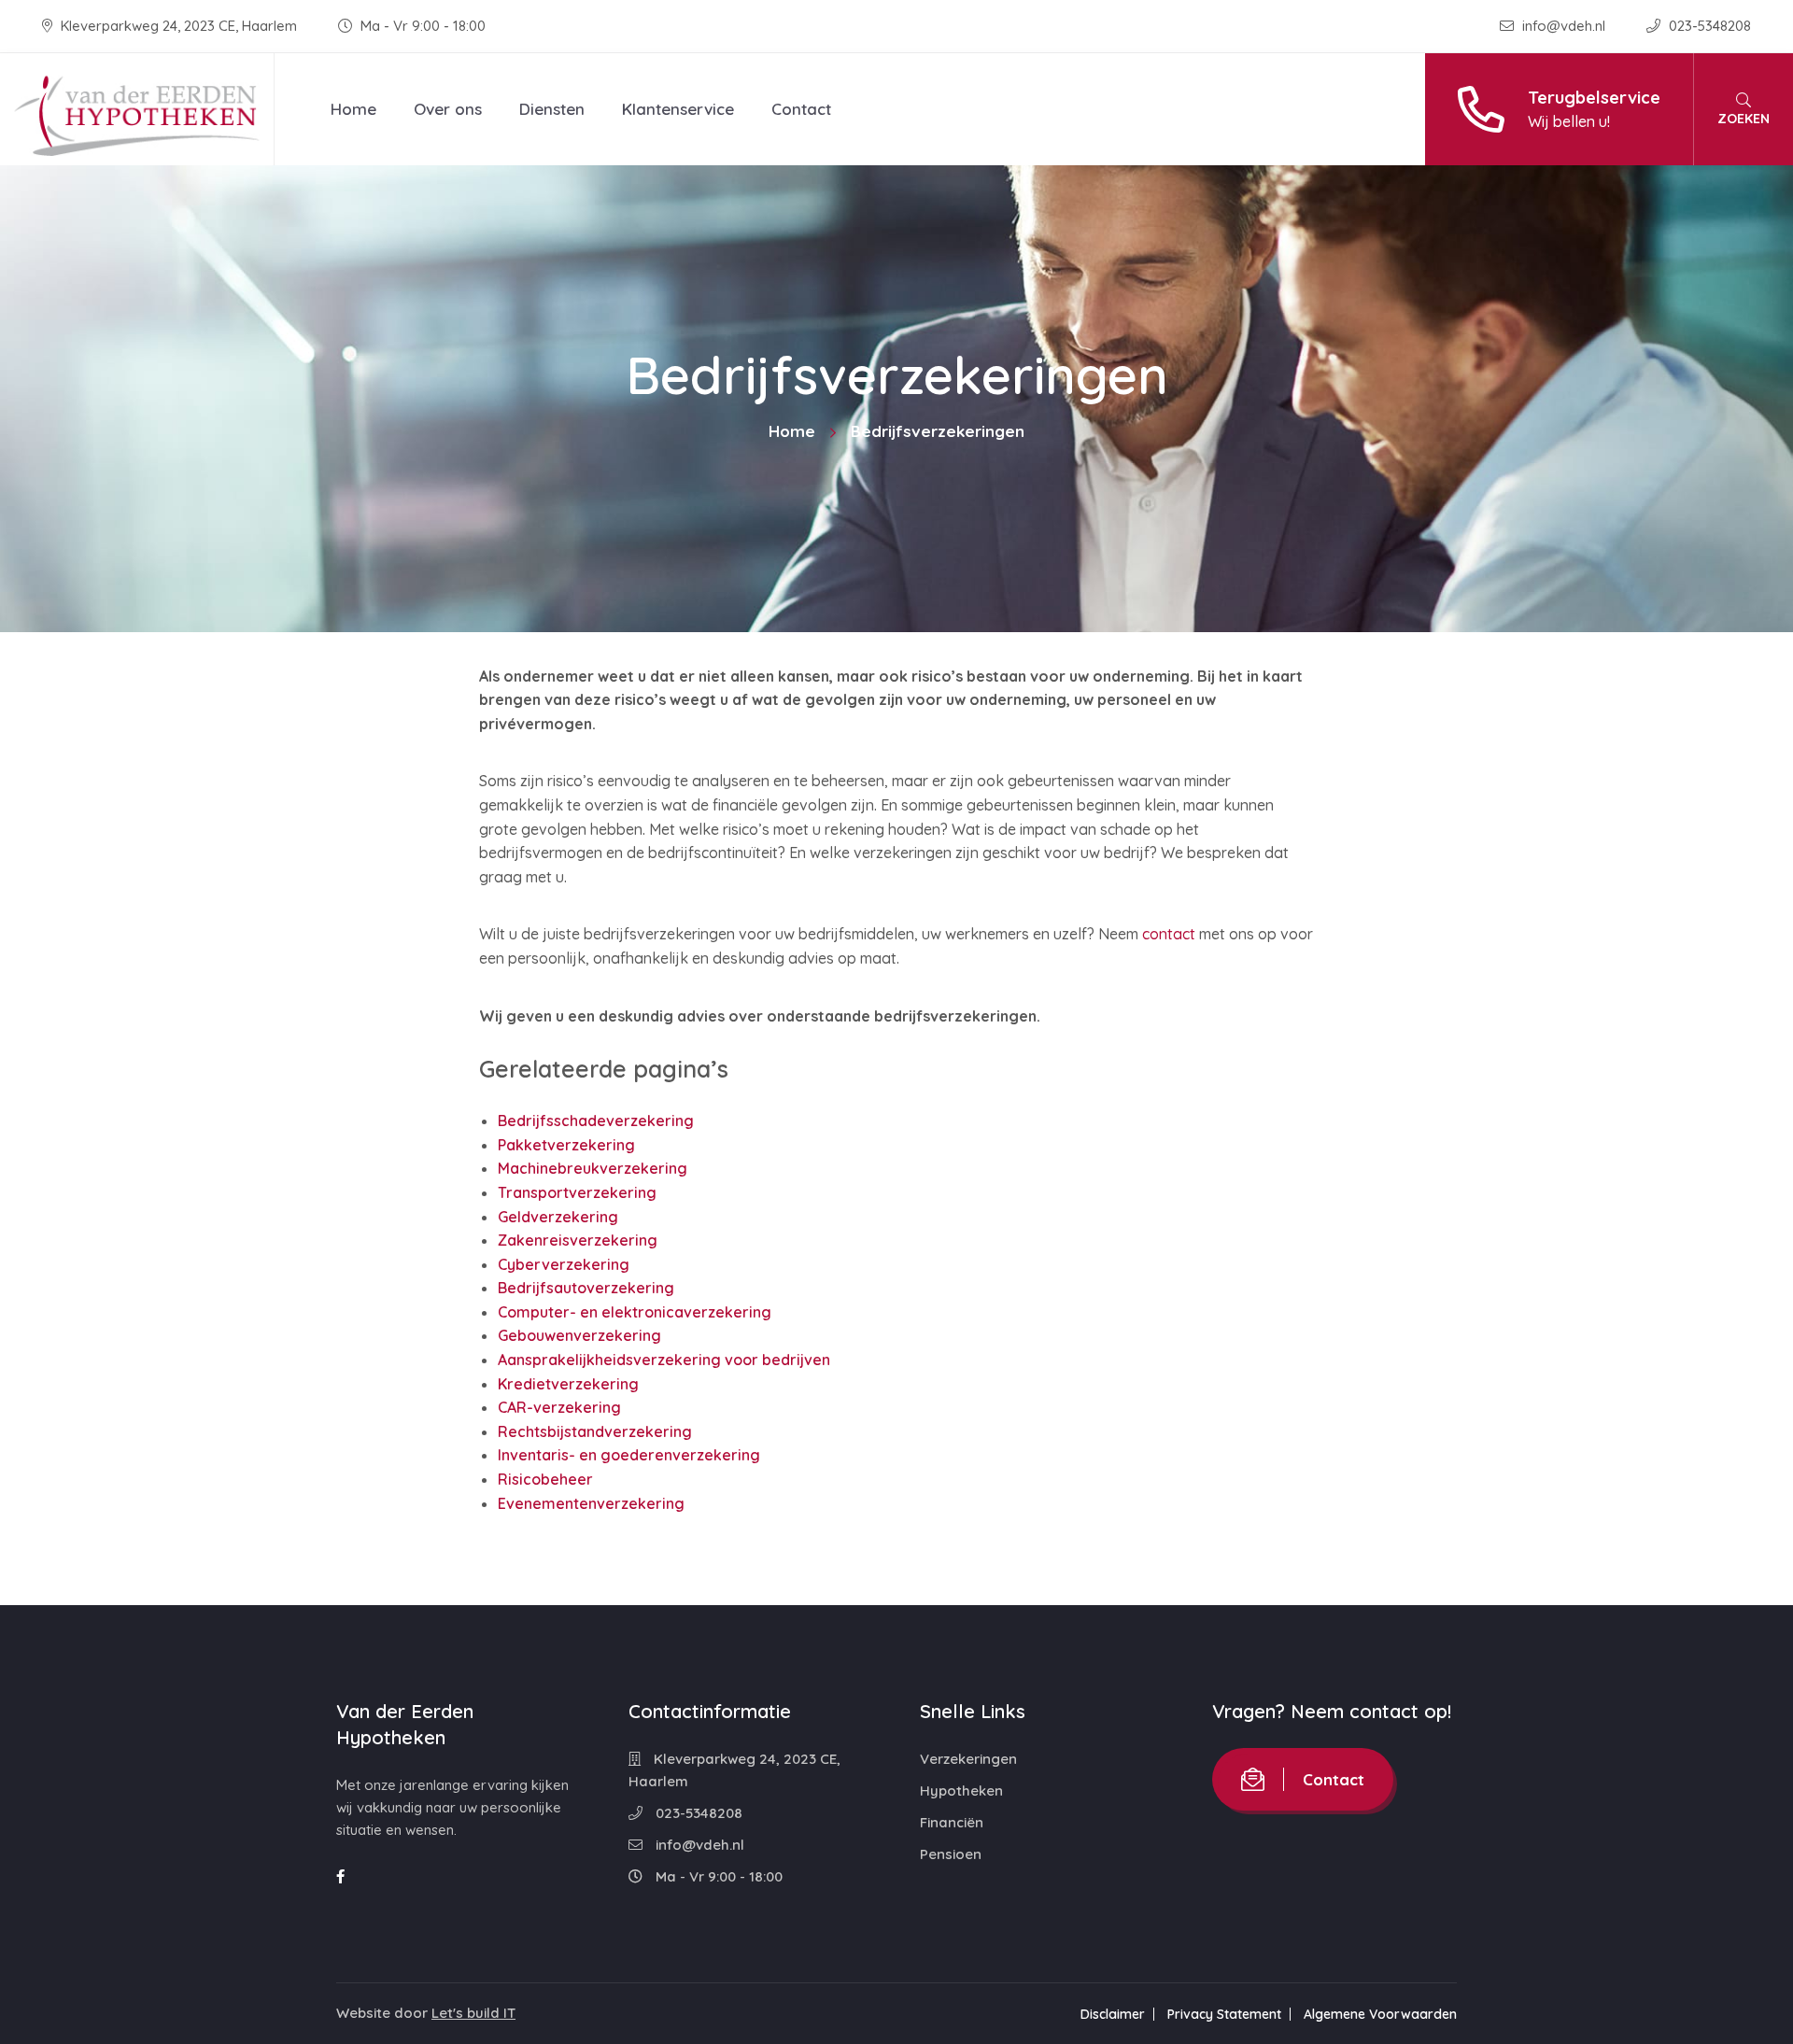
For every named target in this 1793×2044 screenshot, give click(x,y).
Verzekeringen (968, 1759)
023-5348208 (1708, 26)
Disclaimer (1113, 2014)
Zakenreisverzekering (578, 1240)
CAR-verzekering (559, 1407)
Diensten (552, 109)
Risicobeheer (545, 1479)
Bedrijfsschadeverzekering (596, 1121)
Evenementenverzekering (591, 1503)
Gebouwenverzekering (579, 1335)
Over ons (448, 109)
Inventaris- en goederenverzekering (629, 1455)
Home (353, 109)
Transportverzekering (577, 1192)
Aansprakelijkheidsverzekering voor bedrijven (664, 1360)
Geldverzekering (558, 1217)
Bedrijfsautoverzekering (586, 1288)
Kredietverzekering (568, 1384)
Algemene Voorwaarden (1380, 2014)
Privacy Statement (1224, 2014)
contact (1169, 934)
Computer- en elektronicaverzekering (635, 1312)
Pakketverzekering (566, 1145)
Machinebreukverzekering (593, 1168)
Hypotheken (961, 1790)
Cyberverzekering (564, 1264)
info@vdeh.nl (1564, 26)
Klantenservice (678, 109)
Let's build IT (473, 2013)
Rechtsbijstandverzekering (595, 1431)
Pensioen (951, 1854)
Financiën (952, 1822)
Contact (801, 109)
